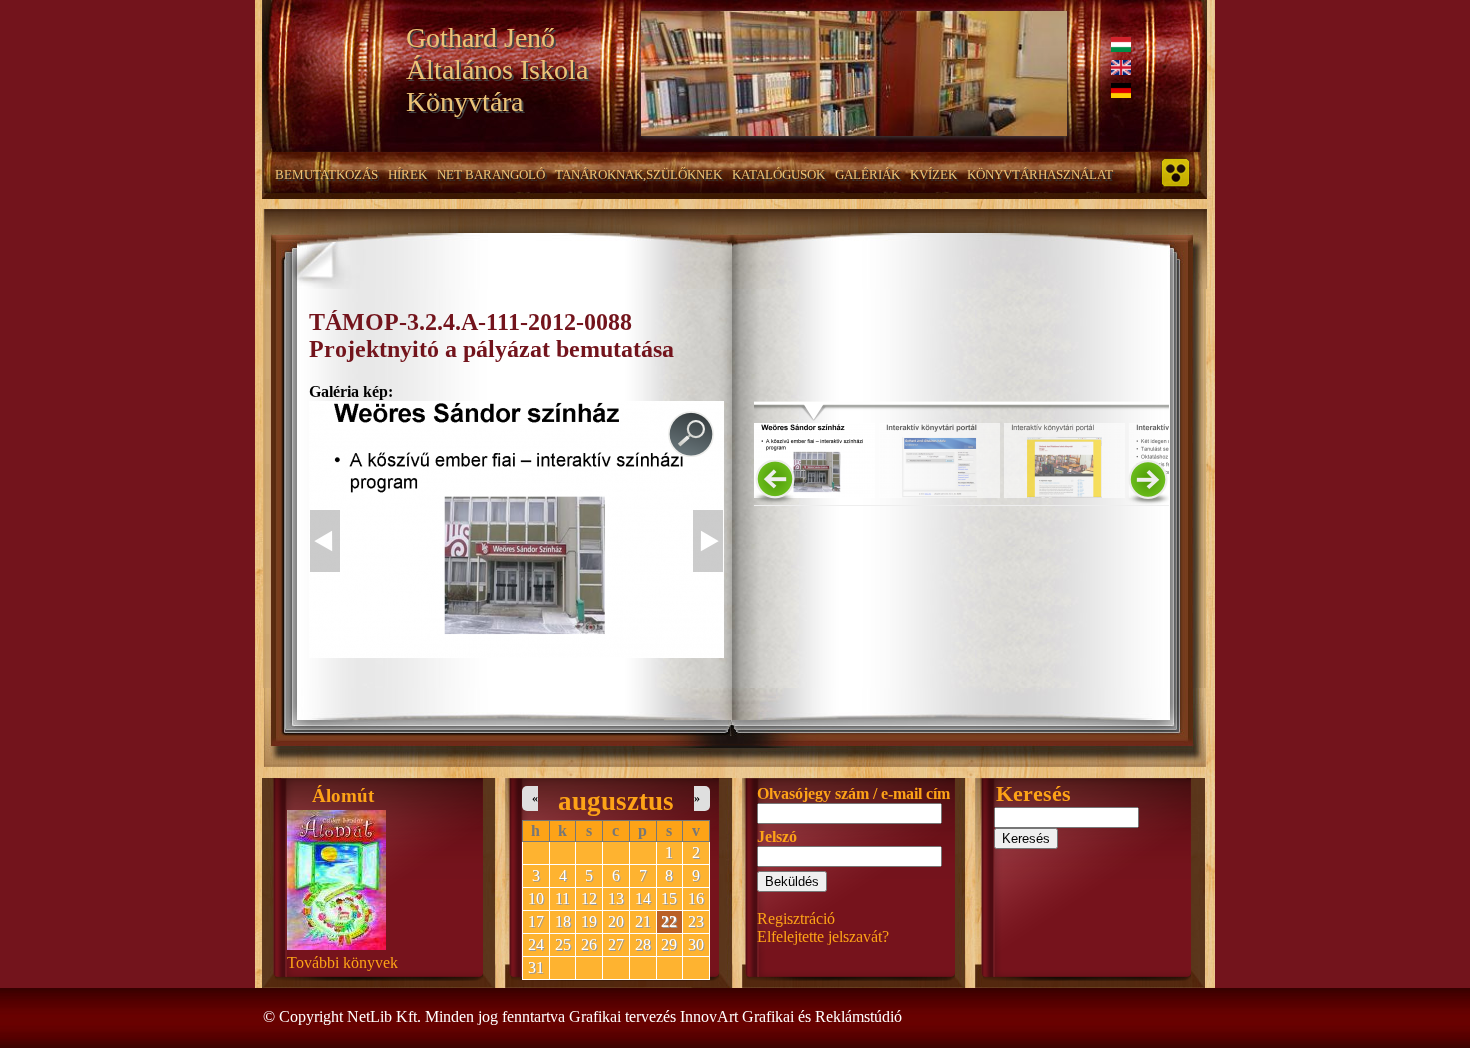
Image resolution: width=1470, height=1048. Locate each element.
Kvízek (933, 174)
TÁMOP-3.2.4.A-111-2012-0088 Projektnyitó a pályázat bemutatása (491, 335)
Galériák (867, 174)
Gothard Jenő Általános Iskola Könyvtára (497, 69)
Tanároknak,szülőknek (638, 174)
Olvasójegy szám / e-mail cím (853, 793)
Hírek (407, 174)
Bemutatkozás (326, 174)
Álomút (343, 795)
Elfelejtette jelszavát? (823, 936)
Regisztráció (796, 918)
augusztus (616, 801)
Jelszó (777, 836)
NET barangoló (491, 174)
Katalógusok (778, 174)
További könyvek (342, 962)
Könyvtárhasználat (1040, 174)
